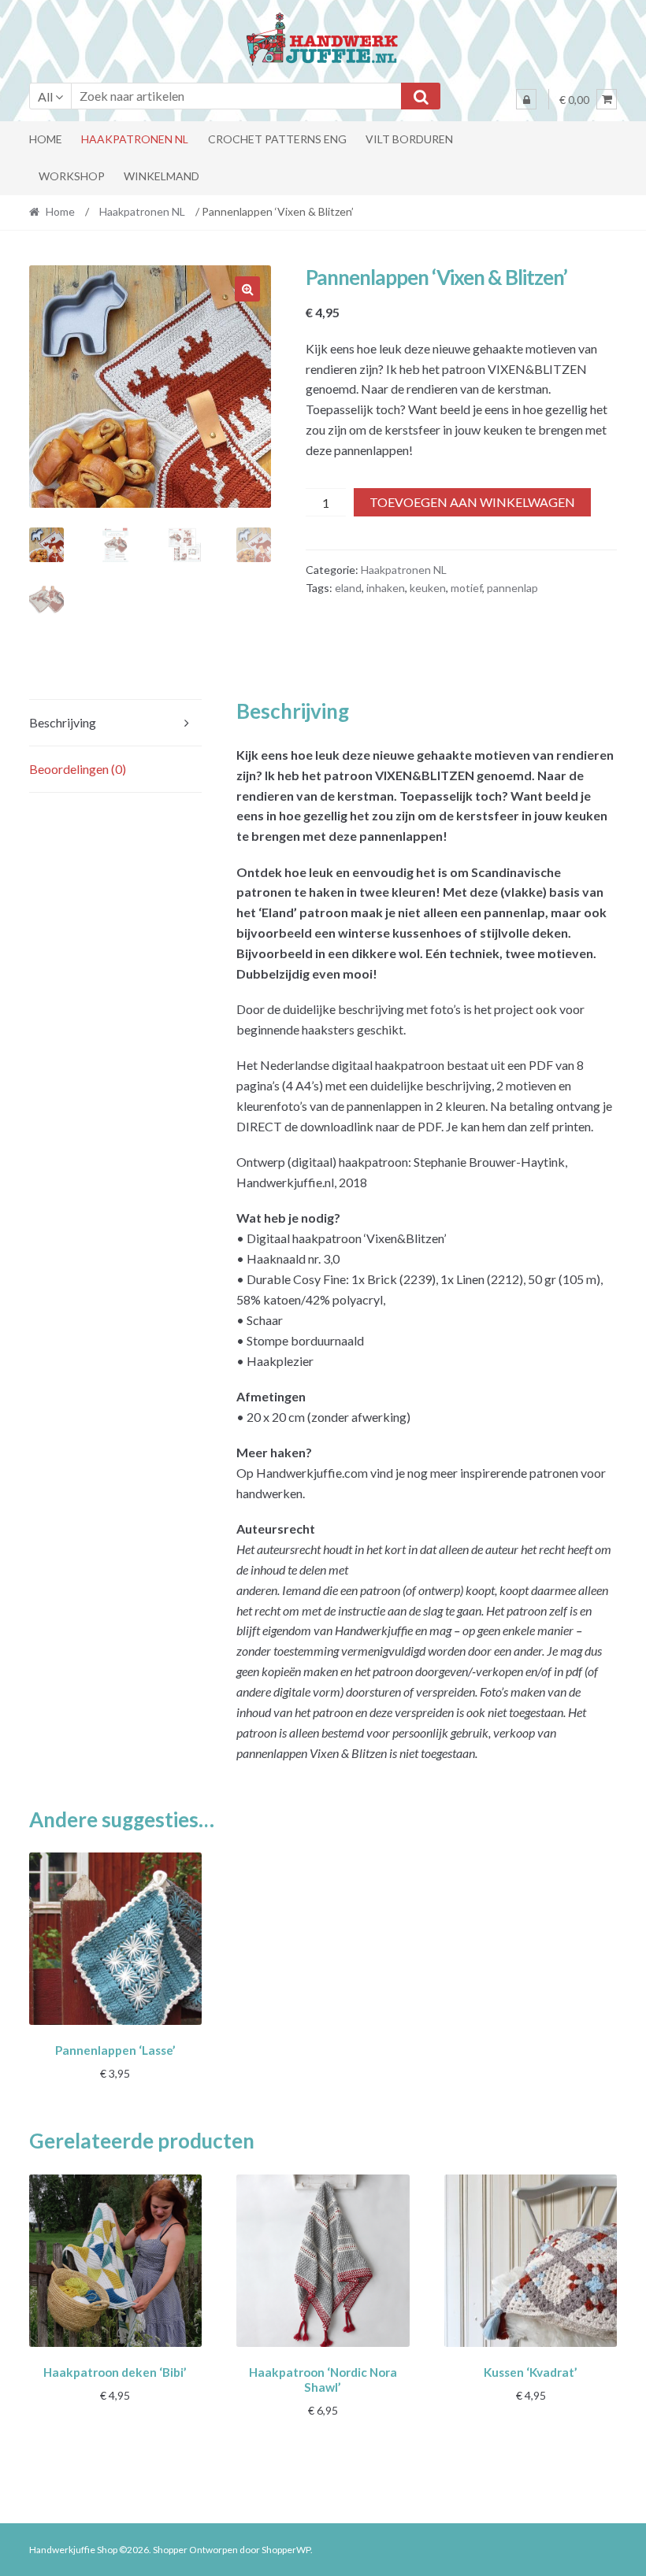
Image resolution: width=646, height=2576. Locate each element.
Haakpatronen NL (135, 139)
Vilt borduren (409, 139)
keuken (428, 588)
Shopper (170, 2550)
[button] (247, 289)
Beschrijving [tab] (63, 722)
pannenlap (512, 588)
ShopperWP (286, 2550)
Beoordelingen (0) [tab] (78, 769)
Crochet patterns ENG (277, 139)
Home (46, 139)
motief (466, 588)
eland (348, 588)
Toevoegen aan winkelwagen (472, 502)
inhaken (386, 588)
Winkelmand (161, 176)
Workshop (72, 176)
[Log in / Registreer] (526, 99)
